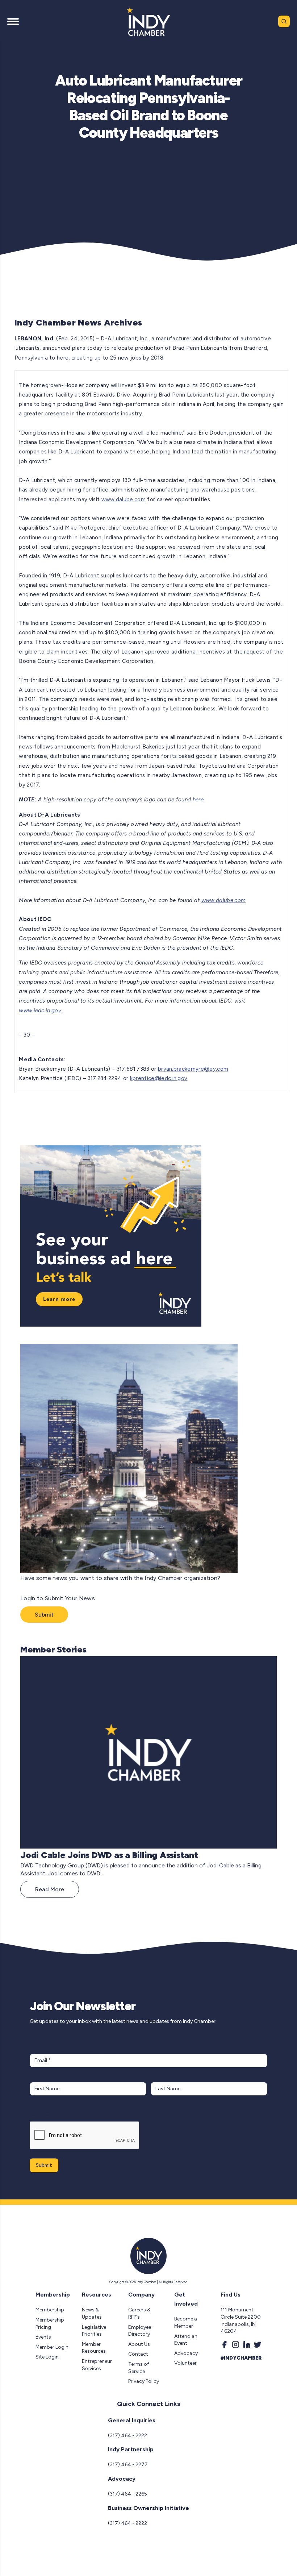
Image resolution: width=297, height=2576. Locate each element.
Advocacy (186, 2353)
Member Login (52, 2347)
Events (43, 2337)
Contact (138, 2354)
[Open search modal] (284, 21)
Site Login (47, 2357)
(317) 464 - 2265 (127, 2494)
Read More (50, 1889)
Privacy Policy (144, 2381)
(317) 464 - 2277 (128, 2465)
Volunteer (185, 2363)
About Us (139, 2344)
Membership (50, 2310)
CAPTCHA (44, 2114)
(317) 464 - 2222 (127, 2436)
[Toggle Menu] (13, 21)
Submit (44, 1615)
